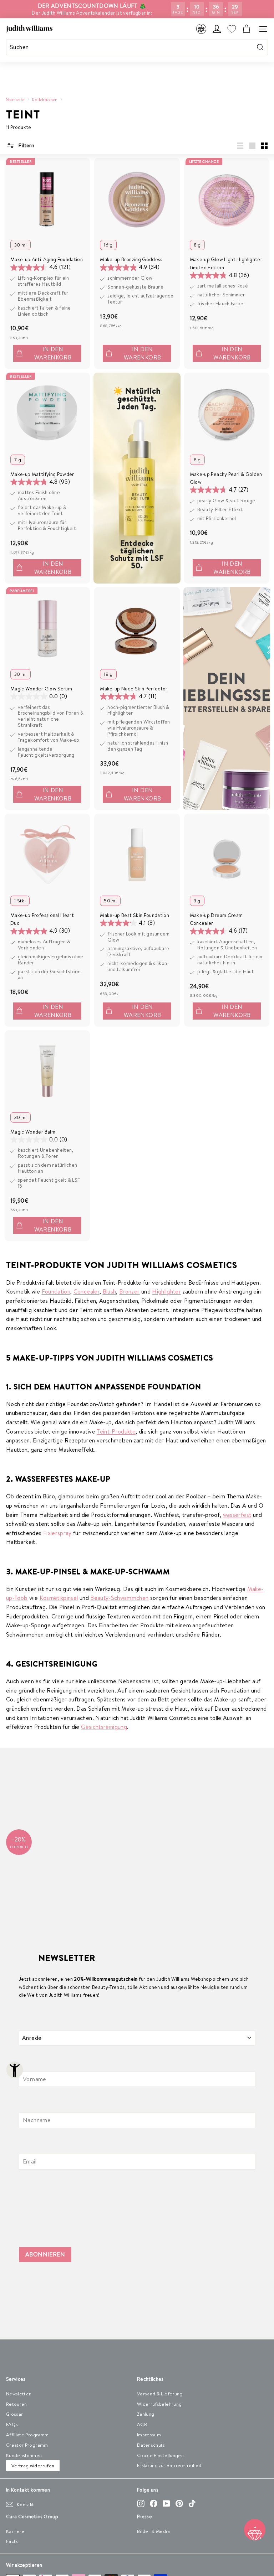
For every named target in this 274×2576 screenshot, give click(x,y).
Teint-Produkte (116, 1431)
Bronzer (129, 1291)
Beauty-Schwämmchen (119, 1598)
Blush (110, 1291)
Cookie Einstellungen (160, 2455)
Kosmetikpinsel (59, 1598)
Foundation (56, 1291)
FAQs (12, 2424)
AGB (142, 2424)
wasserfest (237, 1515)
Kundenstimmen (24, 2455)
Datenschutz (151, 2445)
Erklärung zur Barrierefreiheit (169, 2465)
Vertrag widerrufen (33, 2466)
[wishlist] (232, 29)
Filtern (26, 145)
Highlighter (166, 1291)
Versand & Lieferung (160, 2394)
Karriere (15, 2531)
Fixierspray (57, 1533)
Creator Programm (27, 2445)
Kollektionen (45, 100)
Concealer (87, 1291)
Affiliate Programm (27, 2435)
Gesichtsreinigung (104, 1727)
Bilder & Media (153, 2531)
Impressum (149, 2435)
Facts (12, 2541)
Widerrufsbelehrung (159, 2404)
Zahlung (146, 2414)
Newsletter (19, 2394)
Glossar (14, 2414)
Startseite (15, 100)
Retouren (17, 2404)
